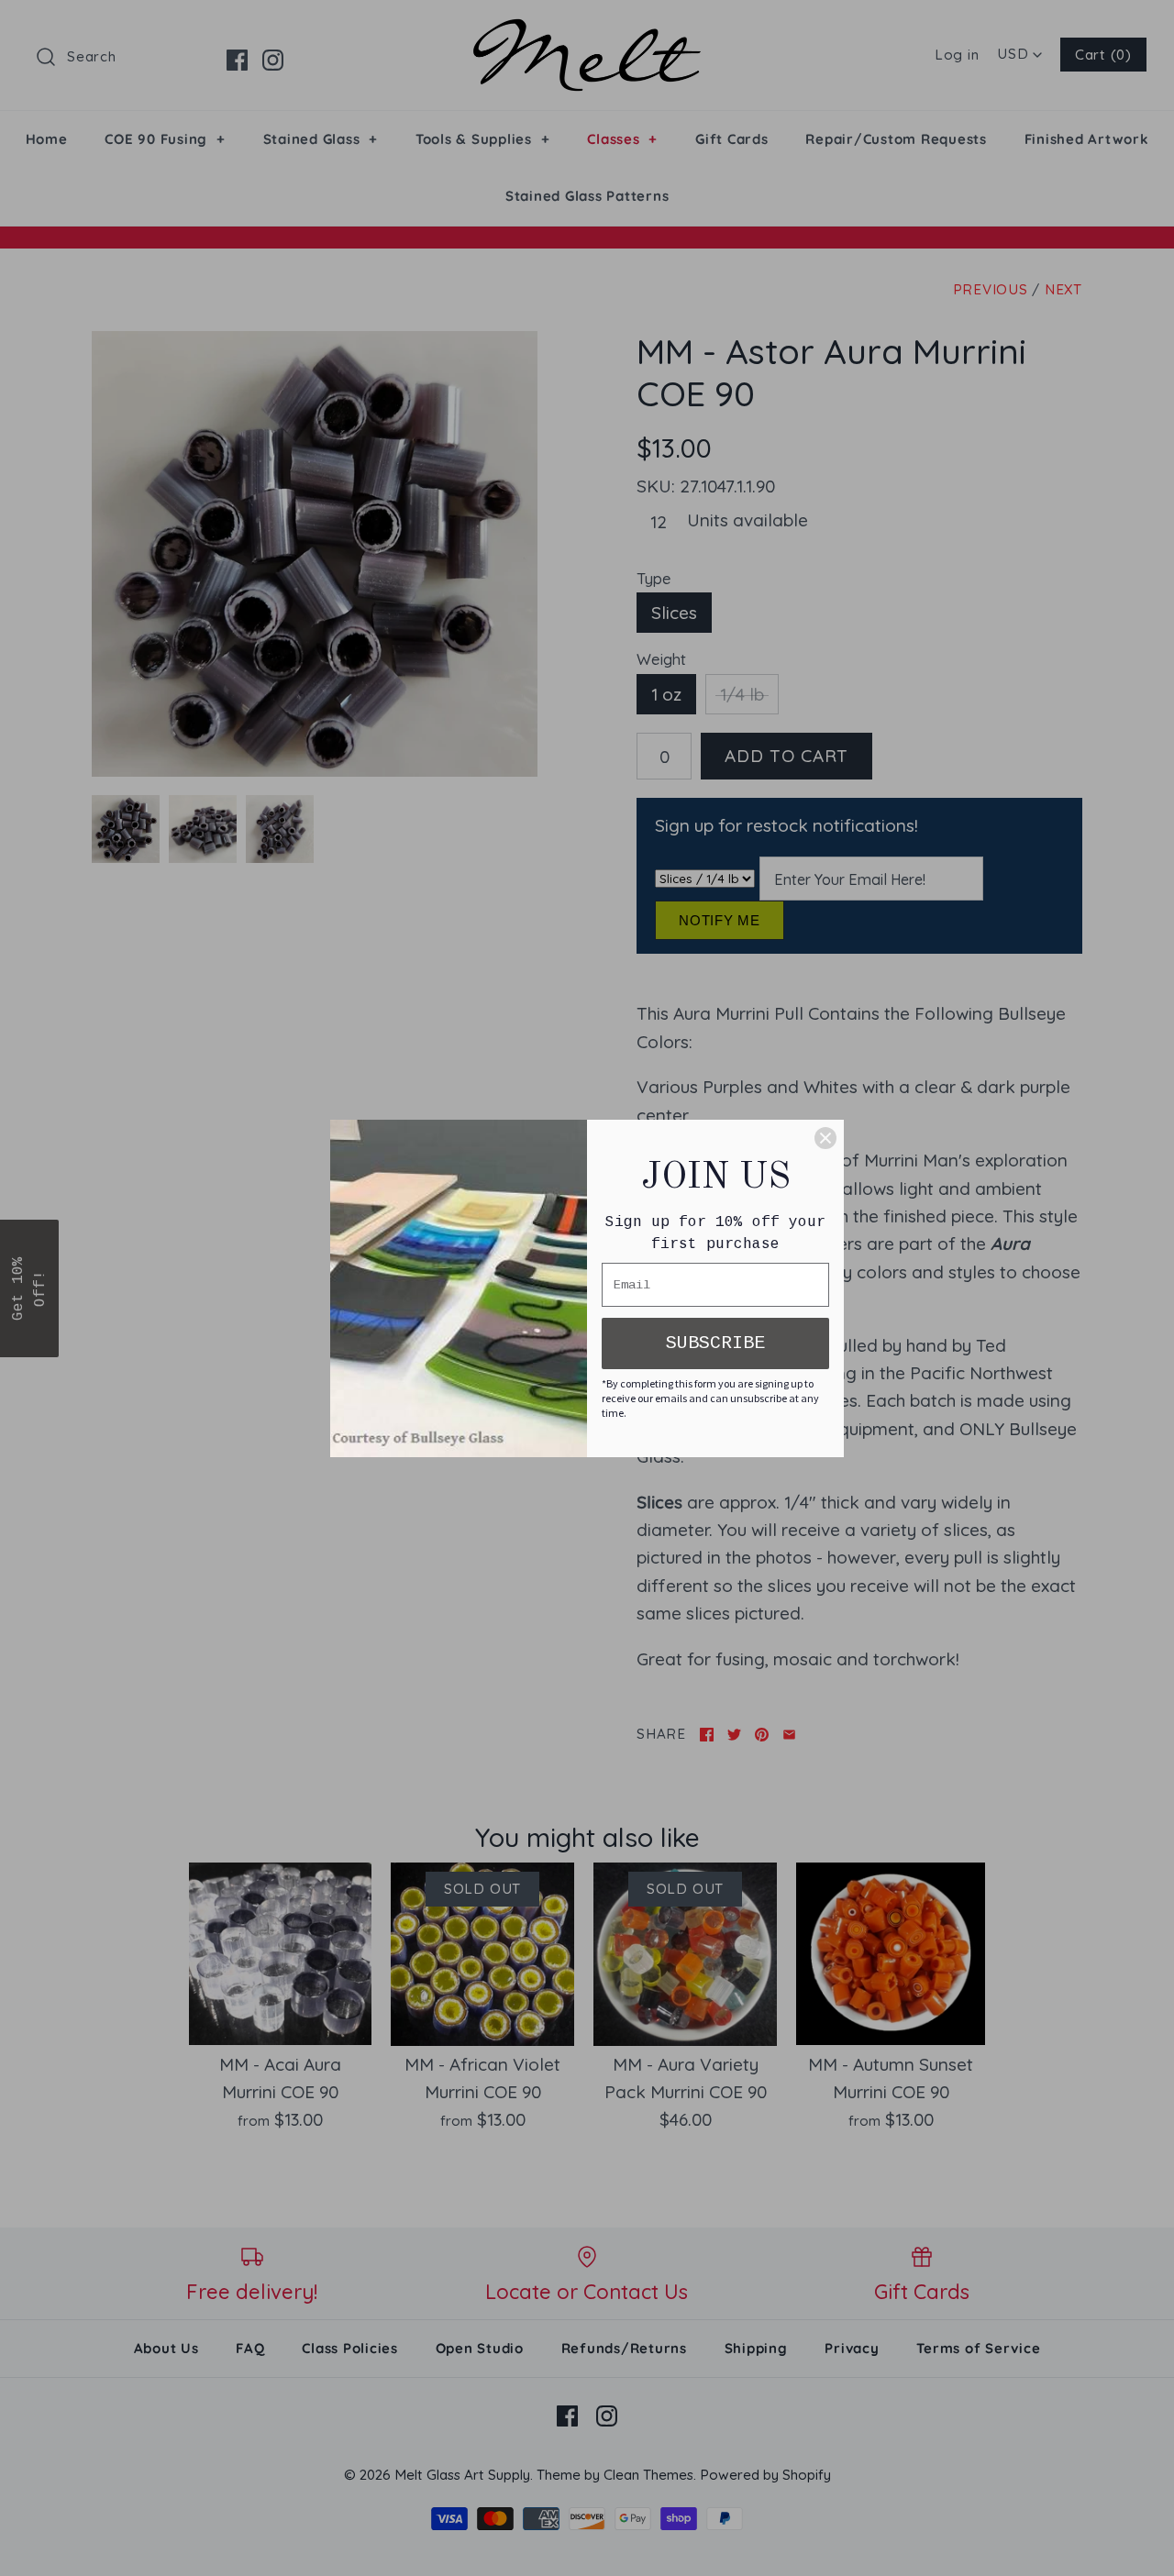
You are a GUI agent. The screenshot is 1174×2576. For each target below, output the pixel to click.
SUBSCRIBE (715, 1343)
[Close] (825, 1138)
